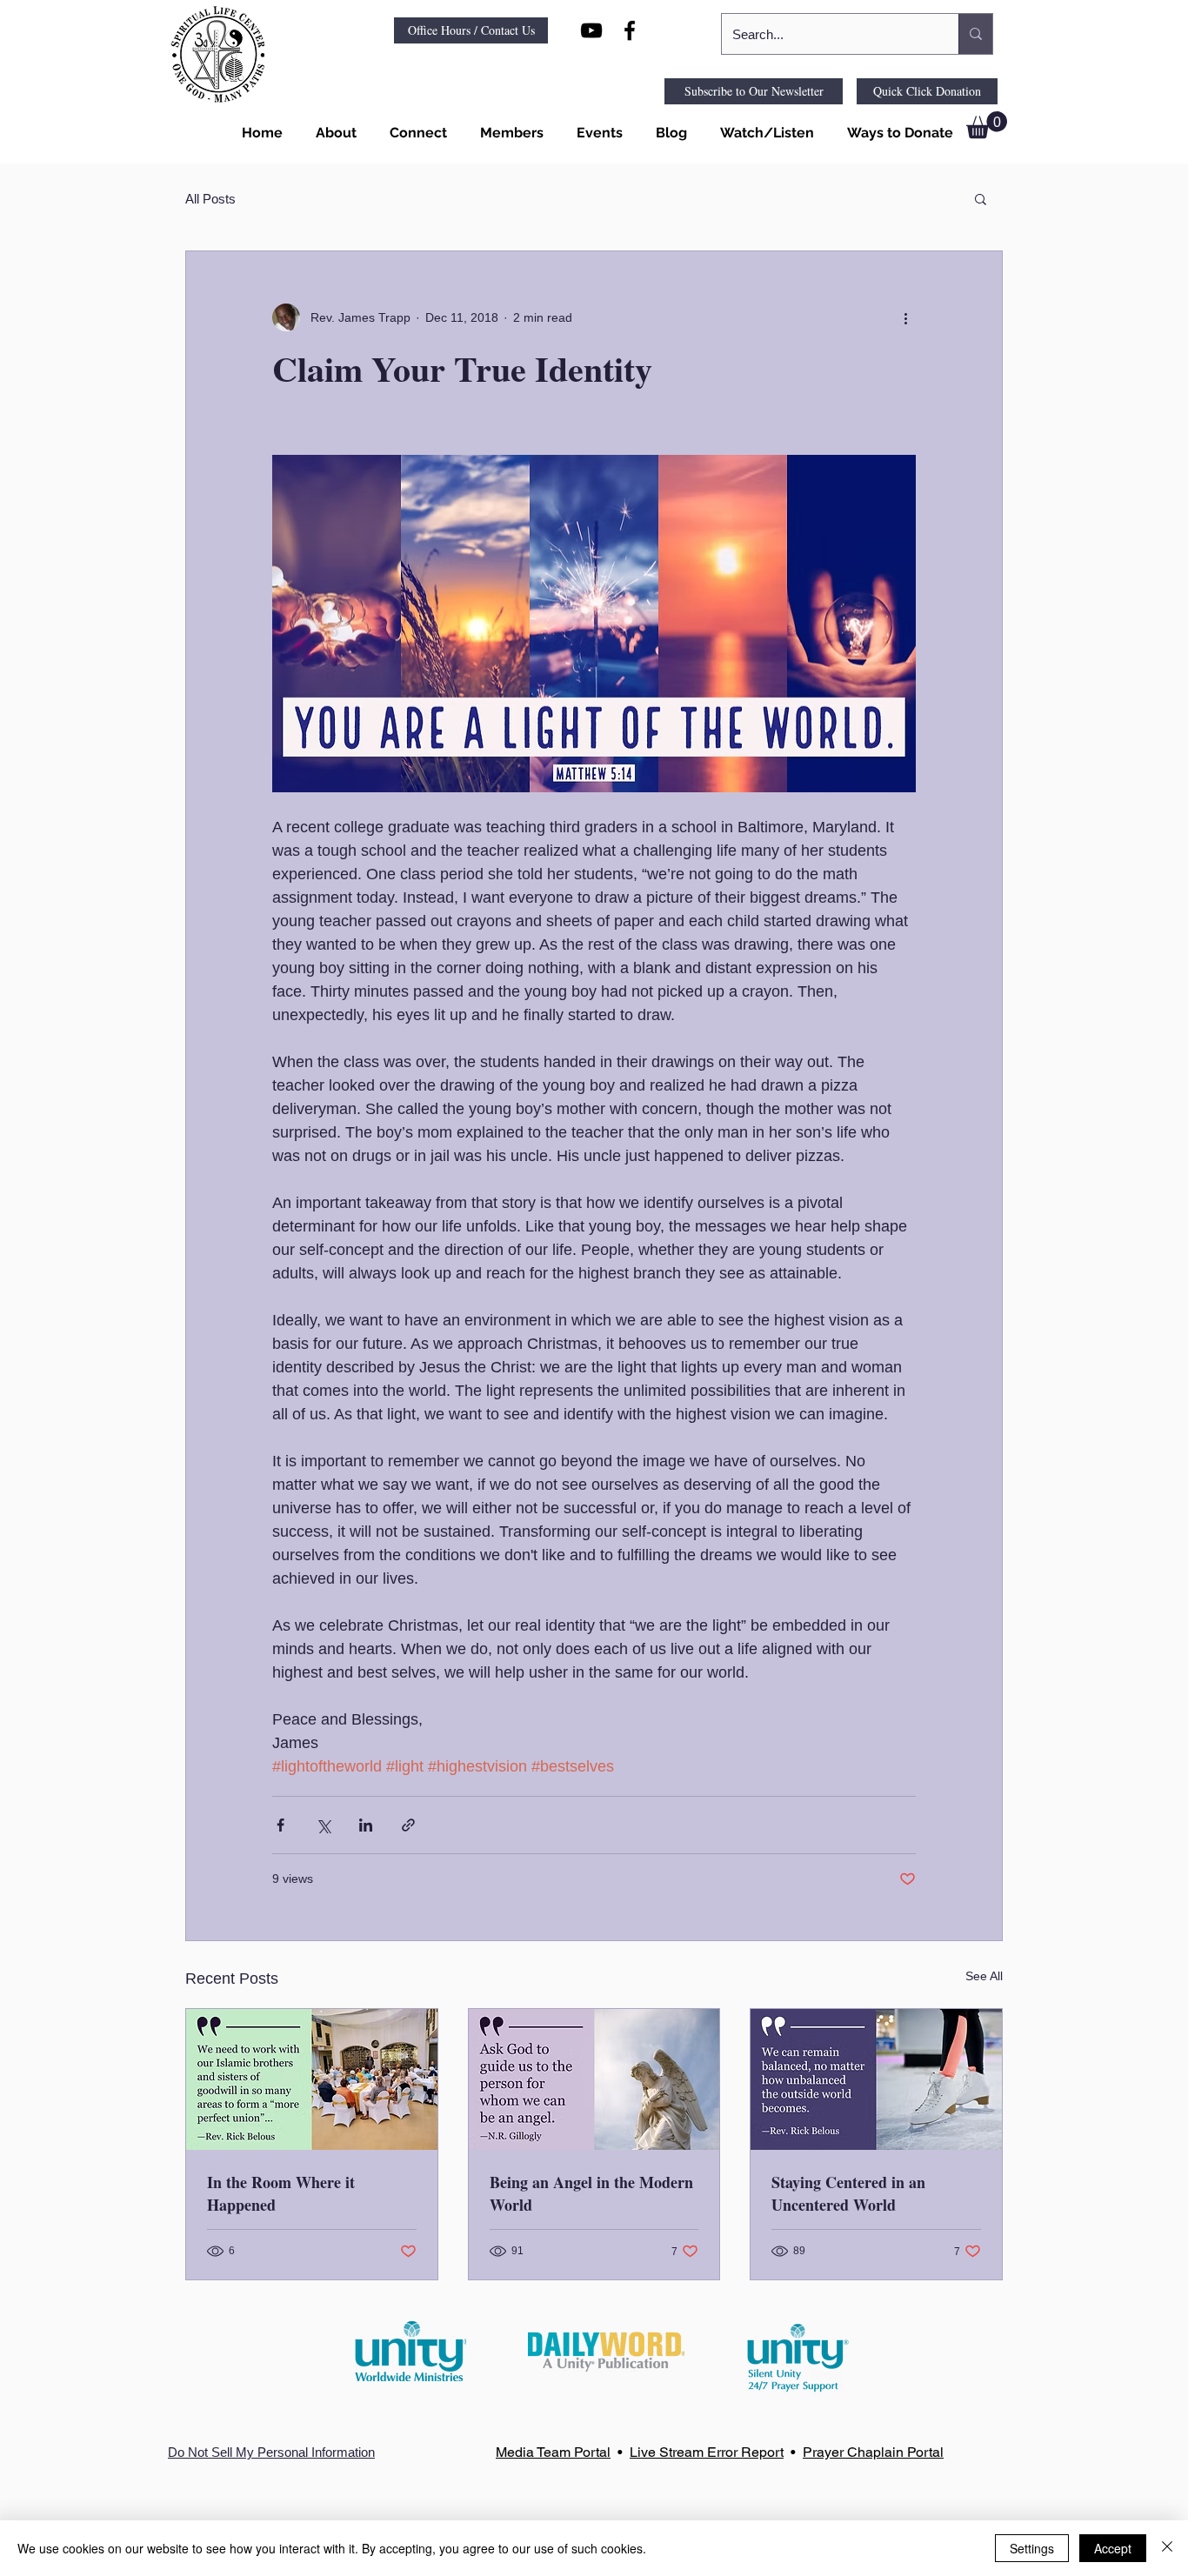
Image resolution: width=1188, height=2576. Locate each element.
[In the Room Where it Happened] (312, 2079)
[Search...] (975, 34)
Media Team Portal (553, 2452)
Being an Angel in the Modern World (591, 2193)
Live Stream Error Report (707, 2452)
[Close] (1167, 2548)
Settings (1032, 2548)
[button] (333, 133)
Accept (1113, 2548)
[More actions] (905, 317)
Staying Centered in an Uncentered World (848, 2193)
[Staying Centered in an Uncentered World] (876, 2079)
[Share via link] (408, 1825)
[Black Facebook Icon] (630, 30)
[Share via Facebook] (280, 1825)
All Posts (210, 199)
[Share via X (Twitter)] (323, 1825)
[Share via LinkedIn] (366, 1825)
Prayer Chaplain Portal (873, 2452)
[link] (987, 125)
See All (984, 1976)
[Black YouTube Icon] (591, 30)
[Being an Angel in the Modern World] (594, 2079)
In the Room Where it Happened (281, 2193)
